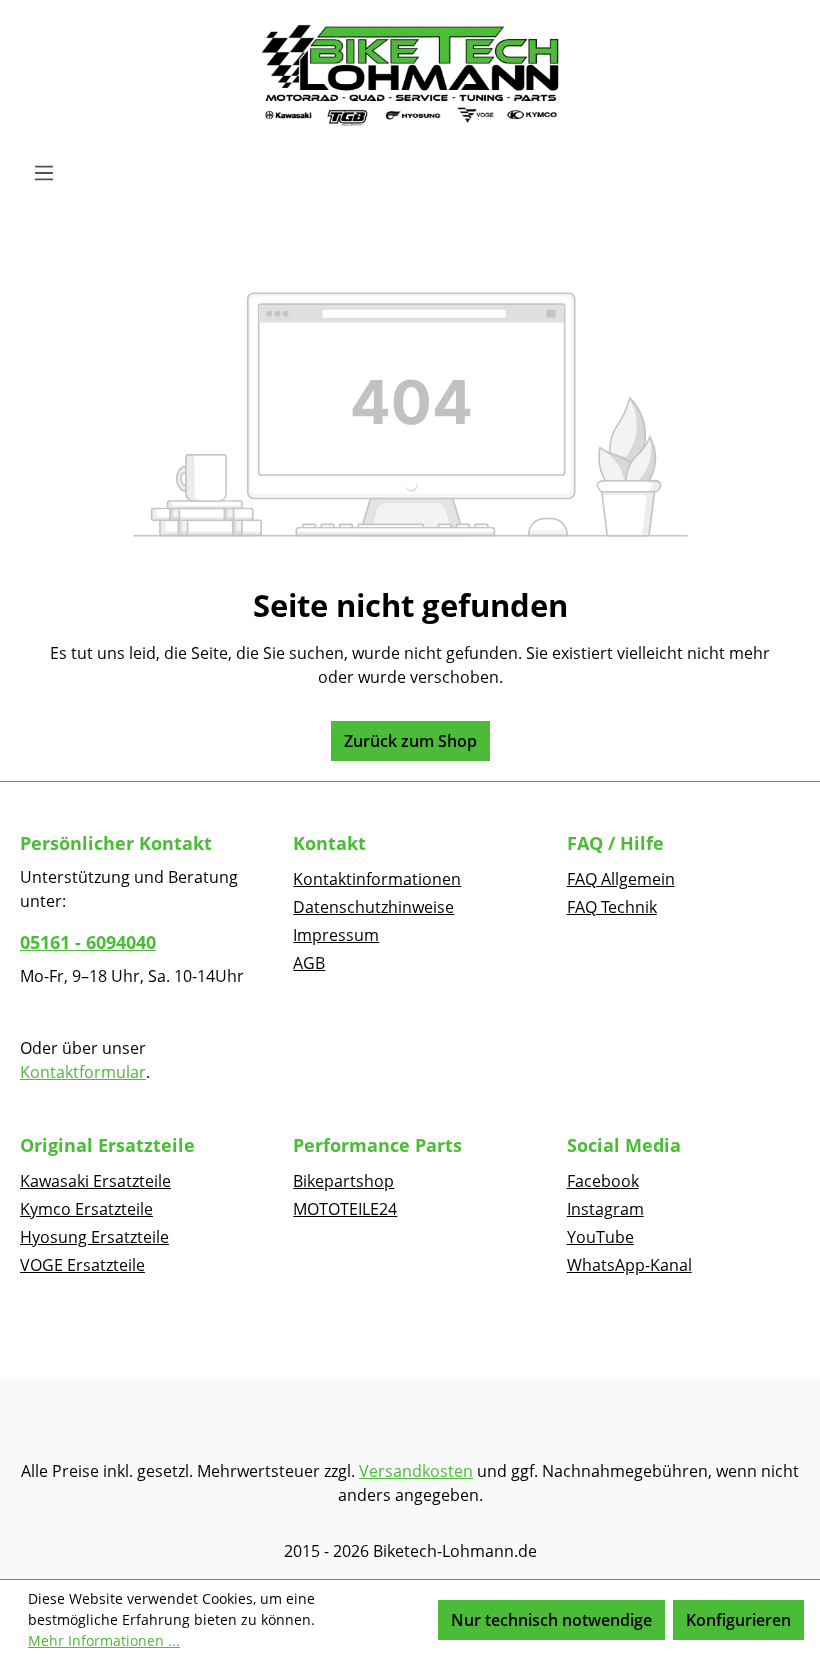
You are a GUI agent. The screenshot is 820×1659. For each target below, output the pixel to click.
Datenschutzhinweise (373, 907)
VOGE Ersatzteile (82, 1265)
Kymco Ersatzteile (86, 1209)
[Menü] (44, 172)
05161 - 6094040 (88, 942)
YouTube (600, 1237)
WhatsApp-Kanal (629, 1265)
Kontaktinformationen (377, 879)
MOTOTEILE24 (345, 1209)
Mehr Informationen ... (104, 1640)
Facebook (603, 1181)
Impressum (336, 935)
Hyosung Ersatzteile (94, 1237)
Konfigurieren (738, 1620)
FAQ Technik (612, 907)
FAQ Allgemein (621, 879)
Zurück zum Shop (410, 741)
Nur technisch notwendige (551, 1620)
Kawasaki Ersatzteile (95, 1181)
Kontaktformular (83, 1072)
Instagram (605, 1209)
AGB (309, 963)
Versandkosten (416, 1471)
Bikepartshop (343, 1181)
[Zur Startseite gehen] (410, 76)
